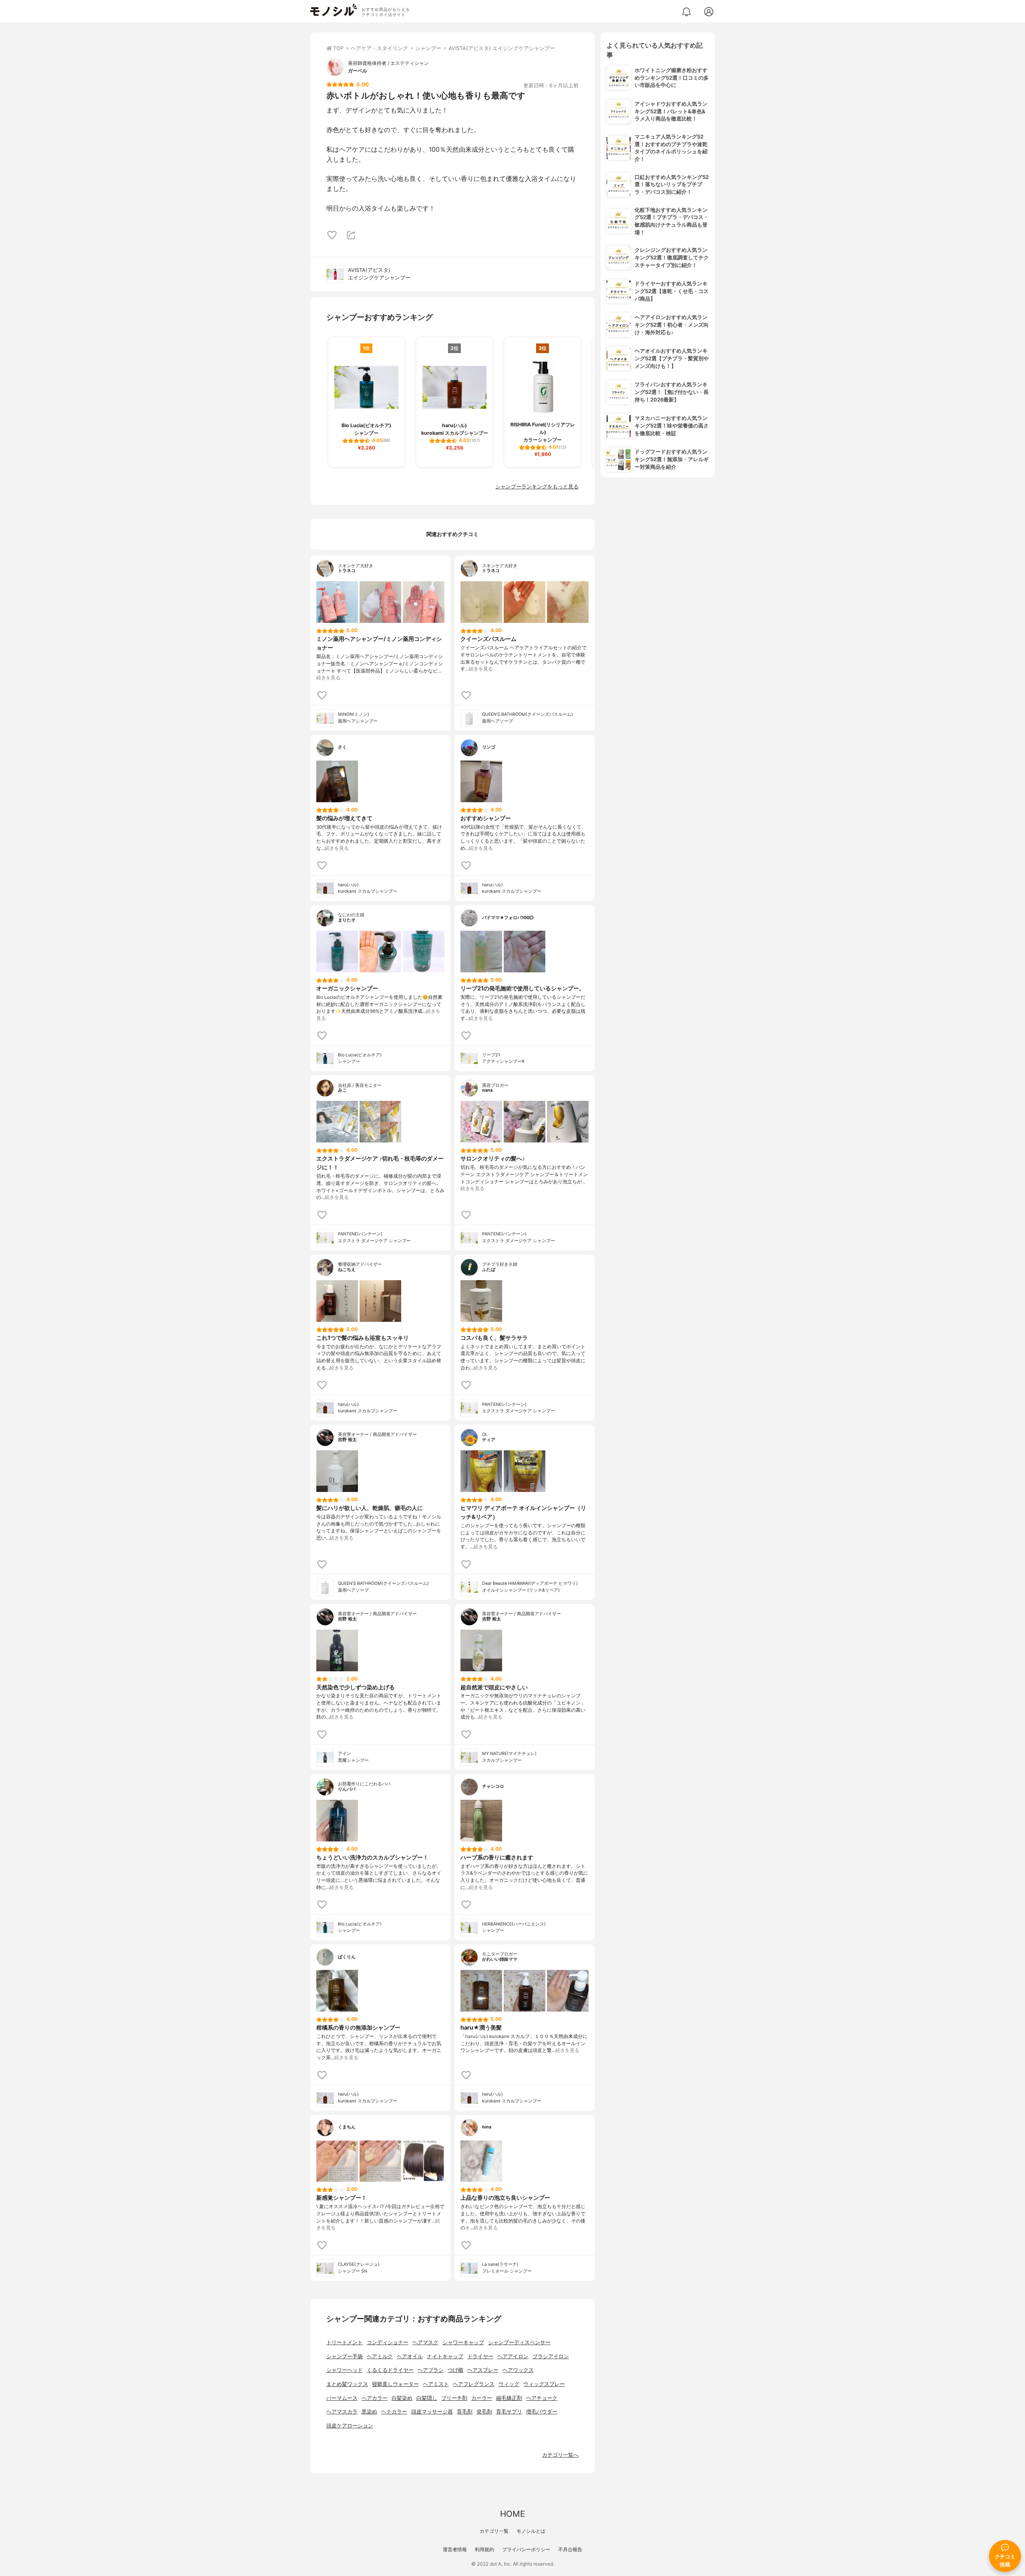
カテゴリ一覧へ (560, 2455)
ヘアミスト (436, 2384)
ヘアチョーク (542, 2398)
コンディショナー (388, 2342)
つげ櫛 (455, 2370)
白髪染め (402, 2398)
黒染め (369, 2412)
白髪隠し (427, 2398)
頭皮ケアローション (350, 2426)
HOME (512, 2514)
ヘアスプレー (483, 2370)
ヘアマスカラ (342, 2412)
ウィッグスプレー (544, 2384)
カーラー (482, 2398)
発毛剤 (484, 2412)
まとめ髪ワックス (347, 2384)
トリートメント (345, 2342)
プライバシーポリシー (526, 2549)
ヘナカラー (394, 2412)
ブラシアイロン (551, 2356)
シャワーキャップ (463, 2342)
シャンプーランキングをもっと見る (537, 487)
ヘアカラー (375, 2398)
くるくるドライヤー (390, 2370)
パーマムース (342, 2398)
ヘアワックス (518, 2370)
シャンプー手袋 (345, 2356)
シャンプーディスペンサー (519, 2342)
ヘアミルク (380, 2356)
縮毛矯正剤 (509, 2398)
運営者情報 (455, 2549)
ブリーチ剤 (454, 2398)
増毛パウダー (542, 2412)
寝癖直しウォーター (395, 2384)
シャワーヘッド (345, 2370)
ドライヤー (480, 2356)
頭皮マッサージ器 (432, 2412)
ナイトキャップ (445, 2356)
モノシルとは (531, 2531)
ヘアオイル (410, 2356)
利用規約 (484, 2549)
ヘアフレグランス (474, 2384)
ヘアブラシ (431, 2370)
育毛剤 (465, 2412)
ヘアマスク (425, 2342)
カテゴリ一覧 (494, 2531)
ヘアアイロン (513, 2356)
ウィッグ (509, 2384)
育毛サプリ (509, 2412)
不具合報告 (570, 2549)
